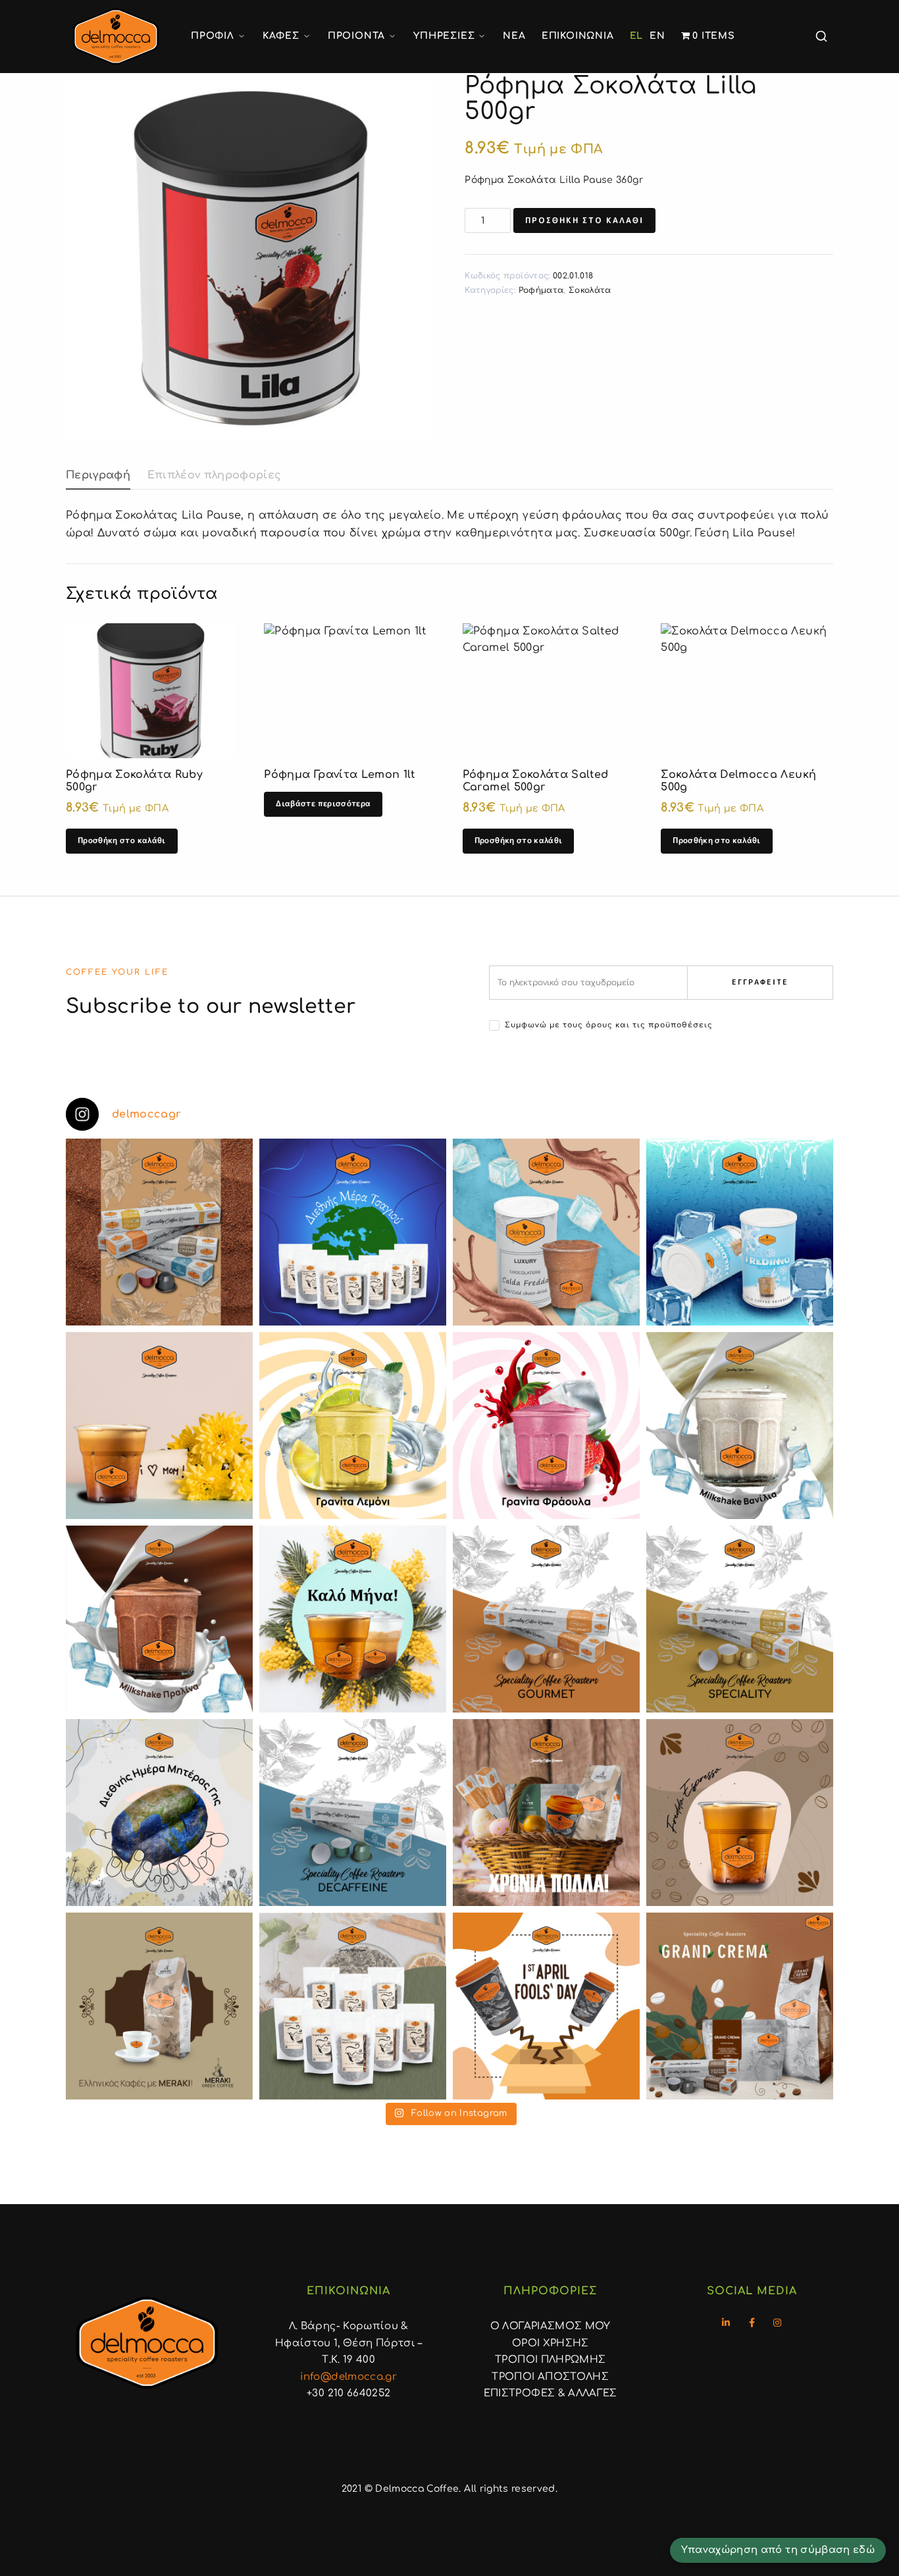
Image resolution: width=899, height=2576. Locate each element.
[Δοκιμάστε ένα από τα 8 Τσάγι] (353, 2006)
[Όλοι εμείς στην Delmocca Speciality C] (159, 1813)
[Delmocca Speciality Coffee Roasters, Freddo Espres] (740, 1813)
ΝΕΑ (514, 36)
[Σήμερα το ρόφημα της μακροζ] (353, 1232)
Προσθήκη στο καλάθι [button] (122, 840)
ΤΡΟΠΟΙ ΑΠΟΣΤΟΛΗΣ (550, 2377)
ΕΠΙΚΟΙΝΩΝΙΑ (578, 36)
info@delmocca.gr (348, 2377)
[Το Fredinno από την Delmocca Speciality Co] (740, 1232)
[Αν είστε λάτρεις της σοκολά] (546, 1232)
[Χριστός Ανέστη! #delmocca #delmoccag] (546, 1813)
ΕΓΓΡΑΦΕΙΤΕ (760, 982)
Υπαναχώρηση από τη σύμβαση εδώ (778, 2550)
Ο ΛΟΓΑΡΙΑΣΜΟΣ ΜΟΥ (551, 2326)
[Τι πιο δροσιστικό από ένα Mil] (740, 1426)
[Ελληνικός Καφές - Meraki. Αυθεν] (159, 2006)
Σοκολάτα (590, 290)
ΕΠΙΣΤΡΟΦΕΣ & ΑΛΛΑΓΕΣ (551, 2393)
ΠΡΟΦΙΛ (213, 36)
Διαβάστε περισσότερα (323, 803)
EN (657, 36)
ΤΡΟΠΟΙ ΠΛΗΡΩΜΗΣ (550, 2360)
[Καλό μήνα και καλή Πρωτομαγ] (353, 1619)
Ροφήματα (541, 290)
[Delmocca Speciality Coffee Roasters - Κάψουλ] (546, 1619)
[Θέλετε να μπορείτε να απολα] (159, 1232)
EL (637, 36)
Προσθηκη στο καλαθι (584, 220)
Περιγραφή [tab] (98, 475)
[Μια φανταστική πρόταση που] (353, 1426)
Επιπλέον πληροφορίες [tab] (215, 475)
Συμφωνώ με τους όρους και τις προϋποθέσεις (609, 1025)
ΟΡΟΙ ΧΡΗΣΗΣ (551, 2343)
